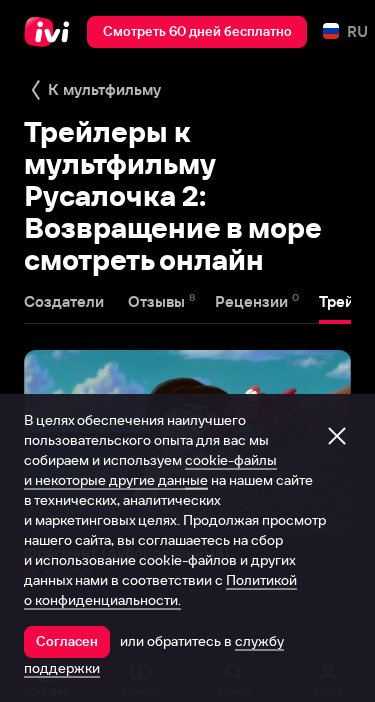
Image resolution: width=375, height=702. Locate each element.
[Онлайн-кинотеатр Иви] (51, 32)
